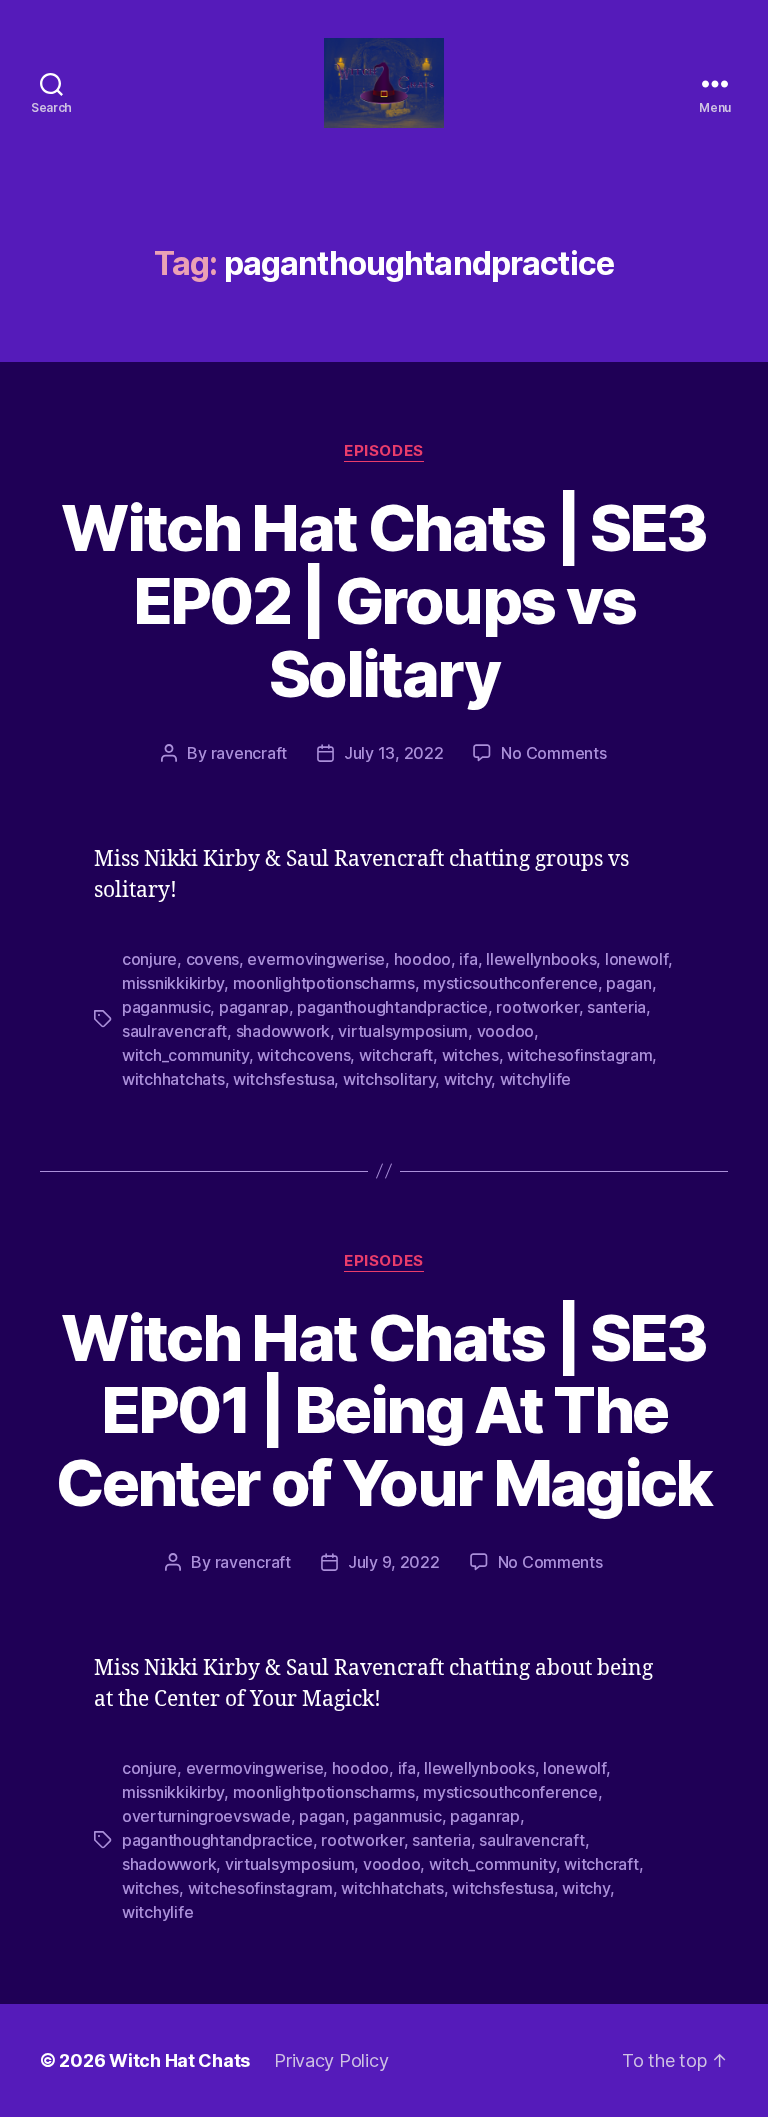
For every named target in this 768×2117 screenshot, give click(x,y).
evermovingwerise (316, 959)
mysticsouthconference (510, 983)
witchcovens (303, 1055)
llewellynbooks (541, 959)
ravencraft (249, 753)
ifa (468, 959)
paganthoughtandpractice (392, 1007)
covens (212, 959)
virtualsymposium (403, 1031)
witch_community (185, 1055)
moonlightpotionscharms (324, 983)
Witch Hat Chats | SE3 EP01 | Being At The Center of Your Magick (383, 1410)
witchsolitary (389, 1079)
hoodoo (422, 959)
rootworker (537, 1007)
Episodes (383, 451)
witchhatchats (173, 1079)
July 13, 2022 (394, 753)
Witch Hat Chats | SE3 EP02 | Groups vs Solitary (383, 600)
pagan (629, 983)
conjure (149, 959)
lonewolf (636, 959)
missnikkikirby (173, 983)
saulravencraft (174, 1031)
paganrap (254, 1007)
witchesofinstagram (579, 1055)
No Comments (553, 753)
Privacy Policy (331, 2060)
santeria (616, 1007)
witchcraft (396, 1055)
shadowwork (283, 1031)
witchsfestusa (284, 1079)
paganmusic (166, 1007)
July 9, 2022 (394, 1562)
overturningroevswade (206, 1816)
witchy (467, 1079)
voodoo (505, 1031)
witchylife (535, 1079)
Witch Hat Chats (179, 2060)
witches (470, 1055)
